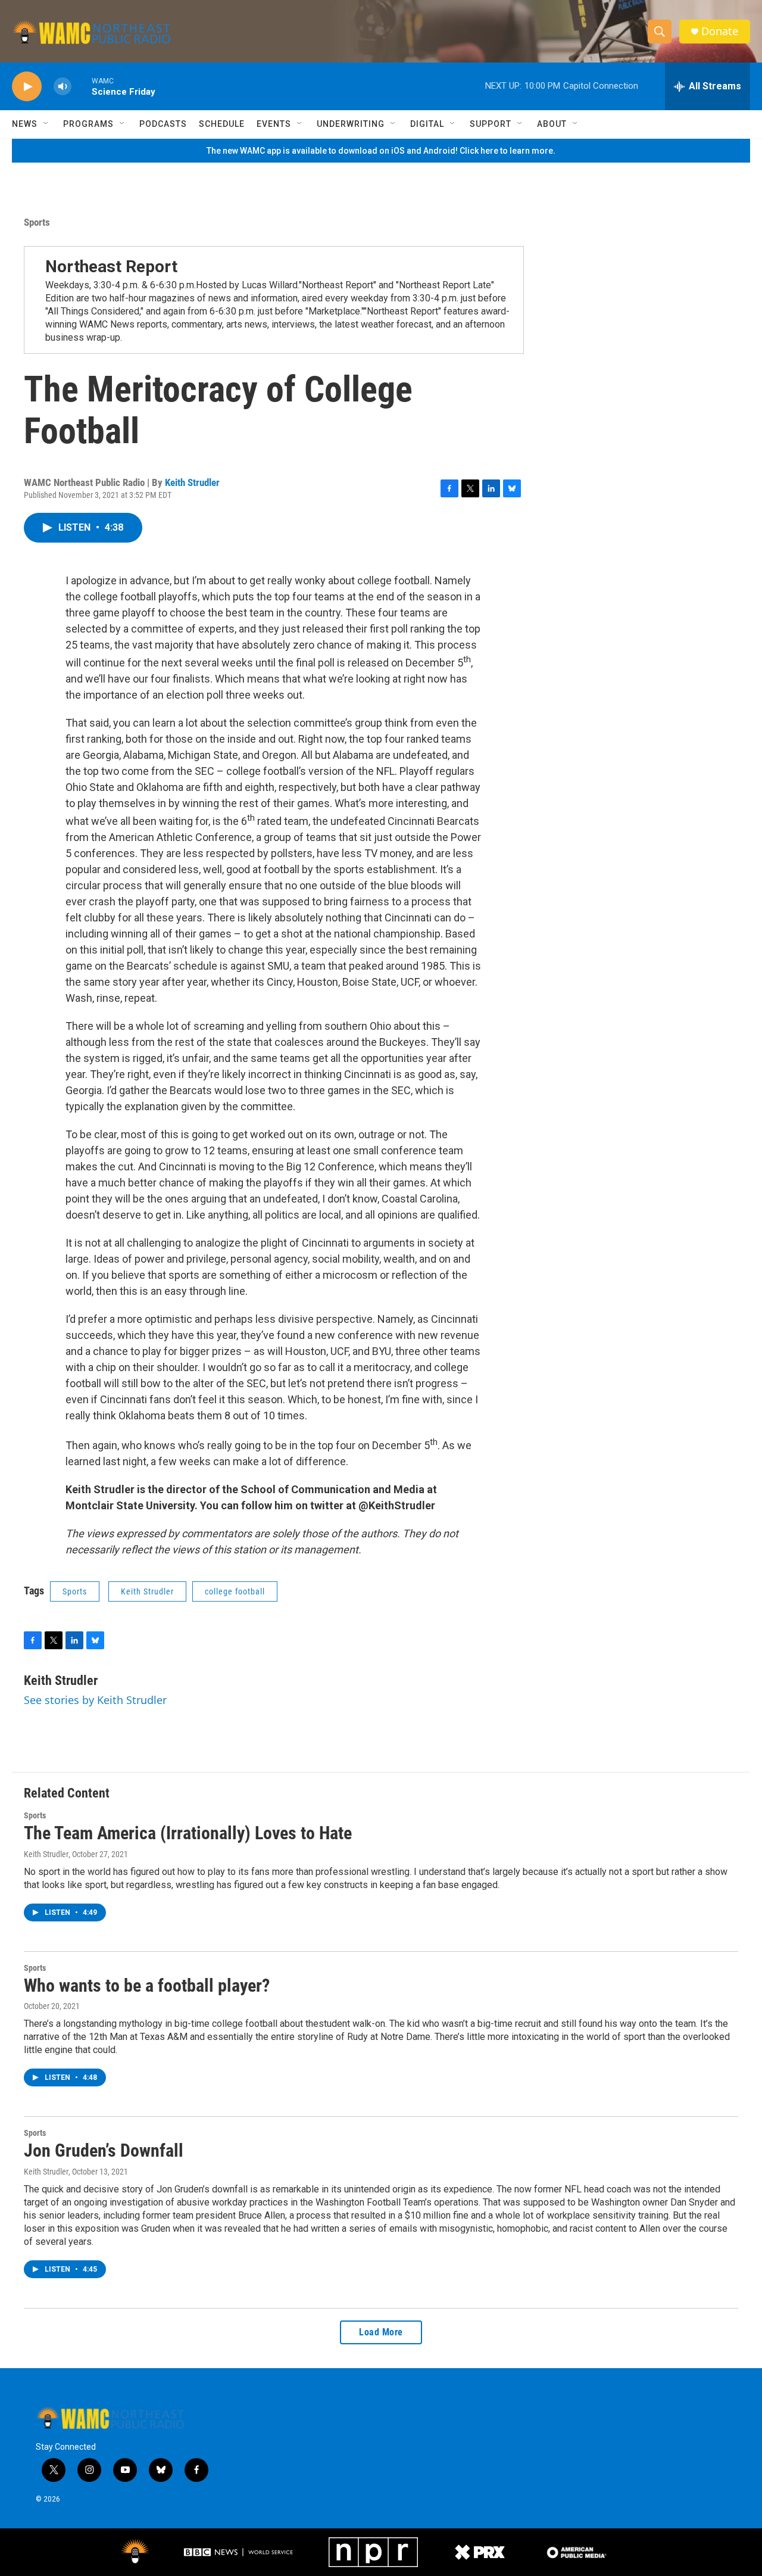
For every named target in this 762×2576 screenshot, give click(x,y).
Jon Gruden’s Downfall (104, 2150)
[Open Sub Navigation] (46, 124)
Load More (381, 2332)
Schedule (222, 124)
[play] (27, 87)
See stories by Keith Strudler (95, 1700)
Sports (37, 222)
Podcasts (163, 124)
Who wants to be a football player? (147, 1985)
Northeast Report (111, 267)
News (25, 124)
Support (491, 124)
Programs (88, 124)
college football (235, 1591)
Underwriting (351, 124)
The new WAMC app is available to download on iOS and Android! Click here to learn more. (381, 151)
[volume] (63, 87)
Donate (720, 31)
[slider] (82, 86)
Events (274, 124)
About (552, 124)
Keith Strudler (192, 482)
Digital (427, 124)
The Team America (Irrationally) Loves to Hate (188, 1833)
